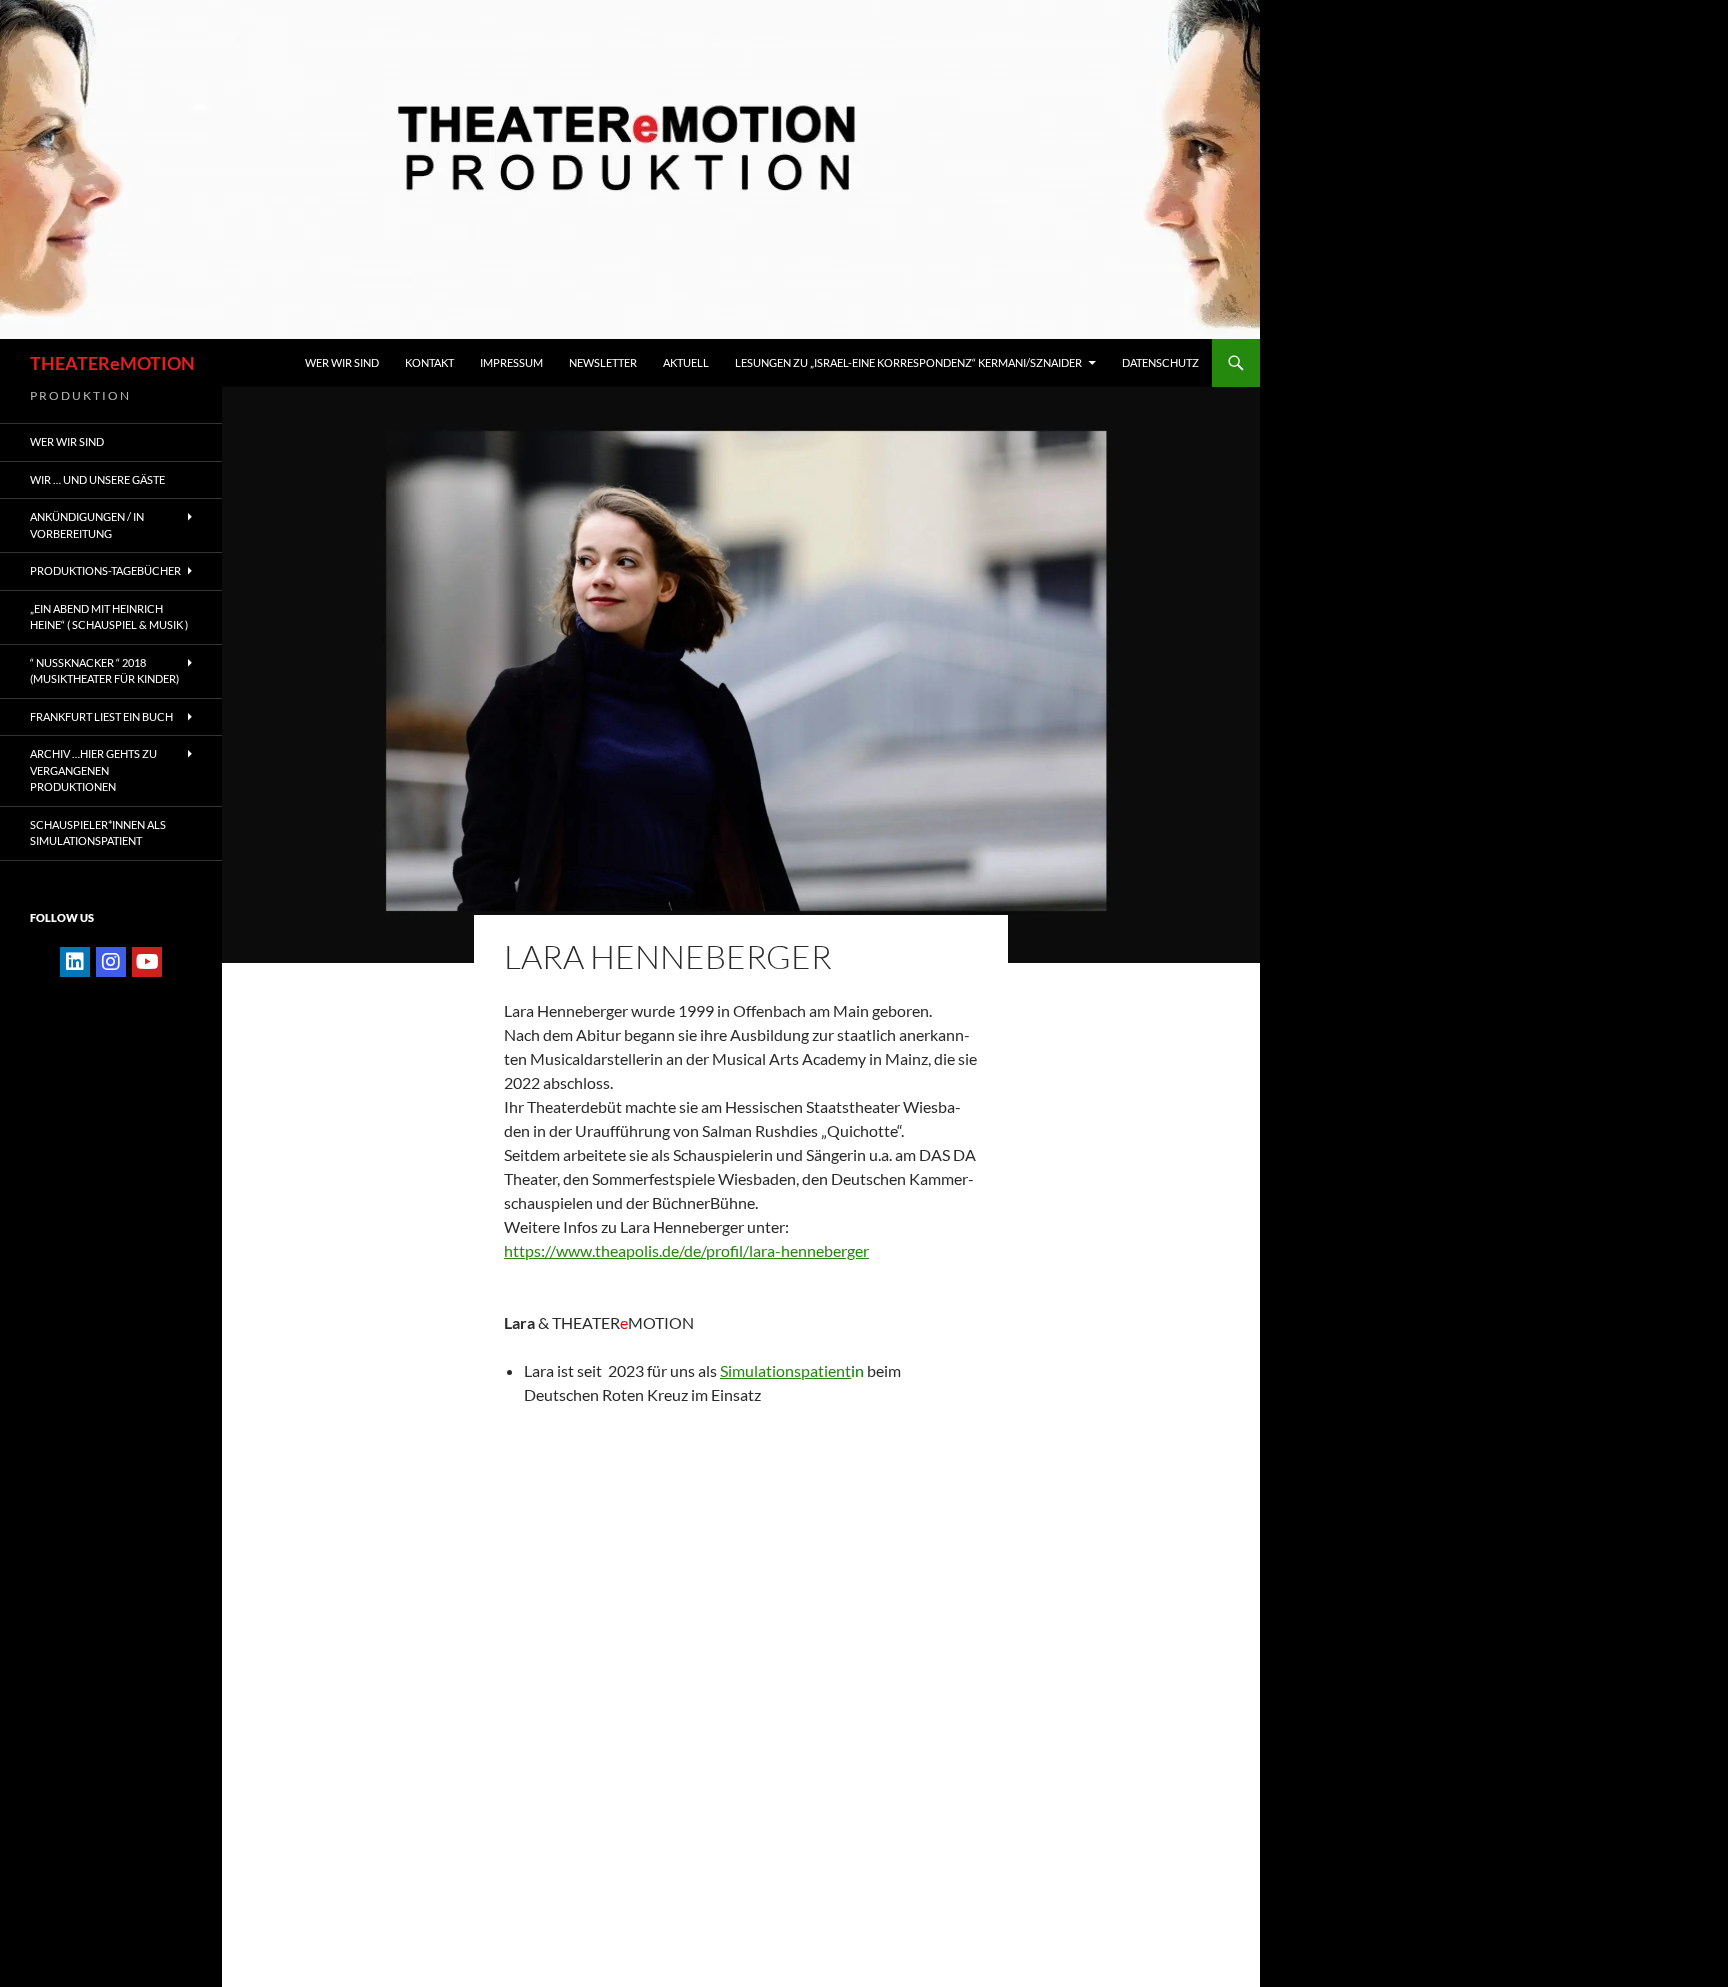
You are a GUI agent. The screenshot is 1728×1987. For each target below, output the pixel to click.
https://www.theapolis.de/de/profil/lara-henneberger (686, 1250)
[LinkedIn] (75, 962)
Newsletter (603, 362)
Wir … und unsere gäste (97, 479)
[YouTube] (147, 962)
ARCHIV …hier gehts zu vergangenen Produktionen (93, 770)
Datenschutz (1160, 362)
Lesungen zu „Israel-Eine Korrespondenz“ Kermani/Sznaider (908, 362)
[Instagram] (111, 962)
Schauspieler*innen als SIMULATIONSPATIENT (98, 833)
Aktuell (686, 362)
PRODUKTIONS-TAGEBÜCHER (105, 570)
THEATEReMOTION (112, 363)
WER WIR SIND (342, 362)
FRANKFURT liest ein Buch (101, 716)
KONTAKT (429, 362)
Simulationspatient (785, 1370)
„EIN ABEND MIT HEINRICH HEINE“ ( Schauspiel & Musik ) (109, 617)
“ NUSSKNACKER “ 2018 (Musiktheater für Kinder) (104, 671)
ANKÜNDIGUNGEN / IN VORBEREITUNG (87, 525)
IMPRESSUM (511, 362)
